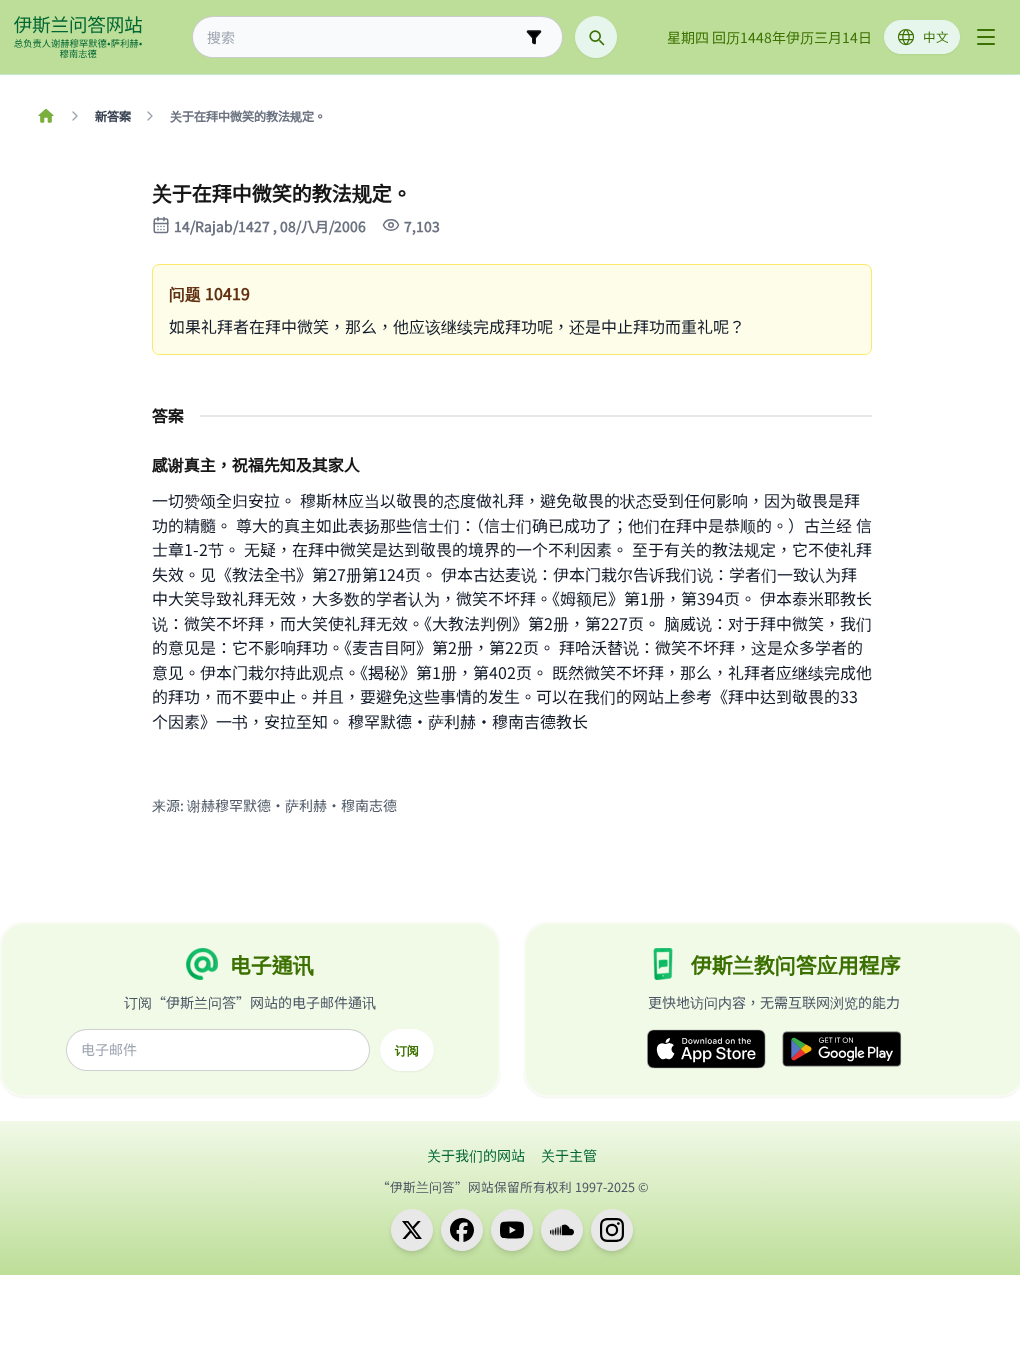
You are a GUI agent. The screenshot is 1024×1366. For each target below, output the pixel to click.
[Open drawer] (986, 37)
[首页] (45, 116)
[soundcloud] (562, 1230)
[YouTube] (512, 1230)
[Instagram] (612, 1230)
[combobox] (363, 37)
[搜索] (596, 37)
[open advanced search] (534, 37)
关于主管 (569, 1155)
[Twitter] (412, 1230)
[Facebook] (462, 1230)
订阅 (407, 1050)
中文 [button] (936, 36)
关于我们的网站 (476, 1155)
